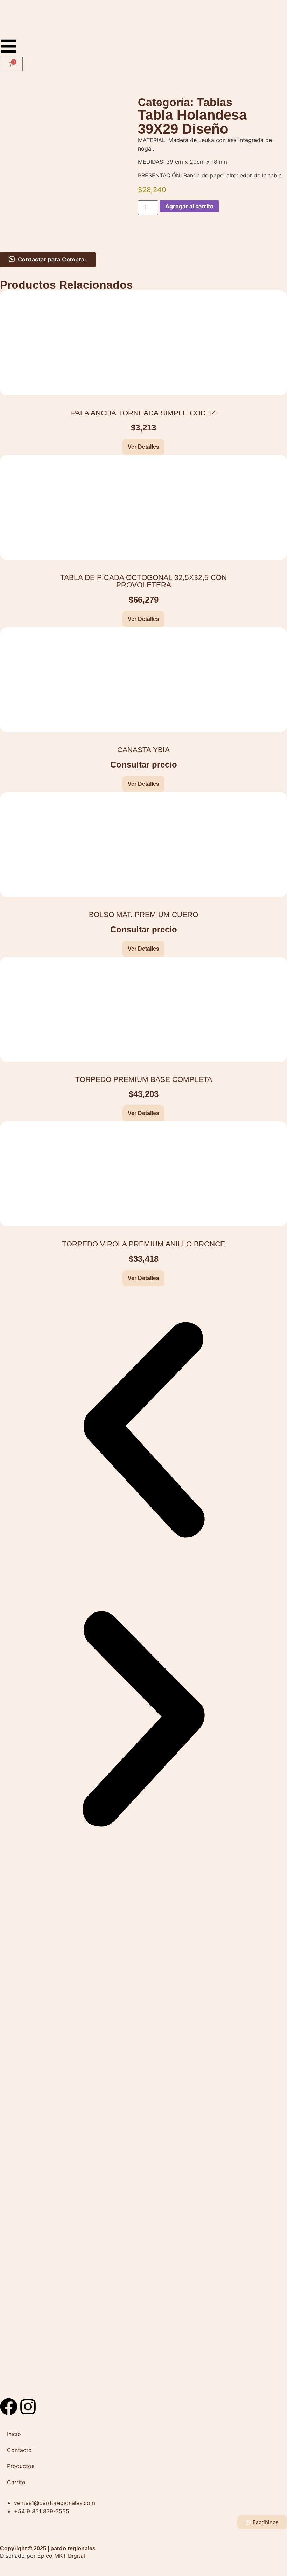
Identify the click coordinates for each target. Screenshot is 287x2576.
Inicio (14, 2434)
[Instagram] (28, 2407)
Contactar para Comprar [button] (52, 259)
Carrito (16, 2482)
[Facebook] (9, 2407)
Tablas (215, 102)
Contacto (19, 2450)
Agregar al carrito (189, 206)
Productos (21, 2466)
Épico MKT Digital (61, 2556)
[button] (143, 1431)
